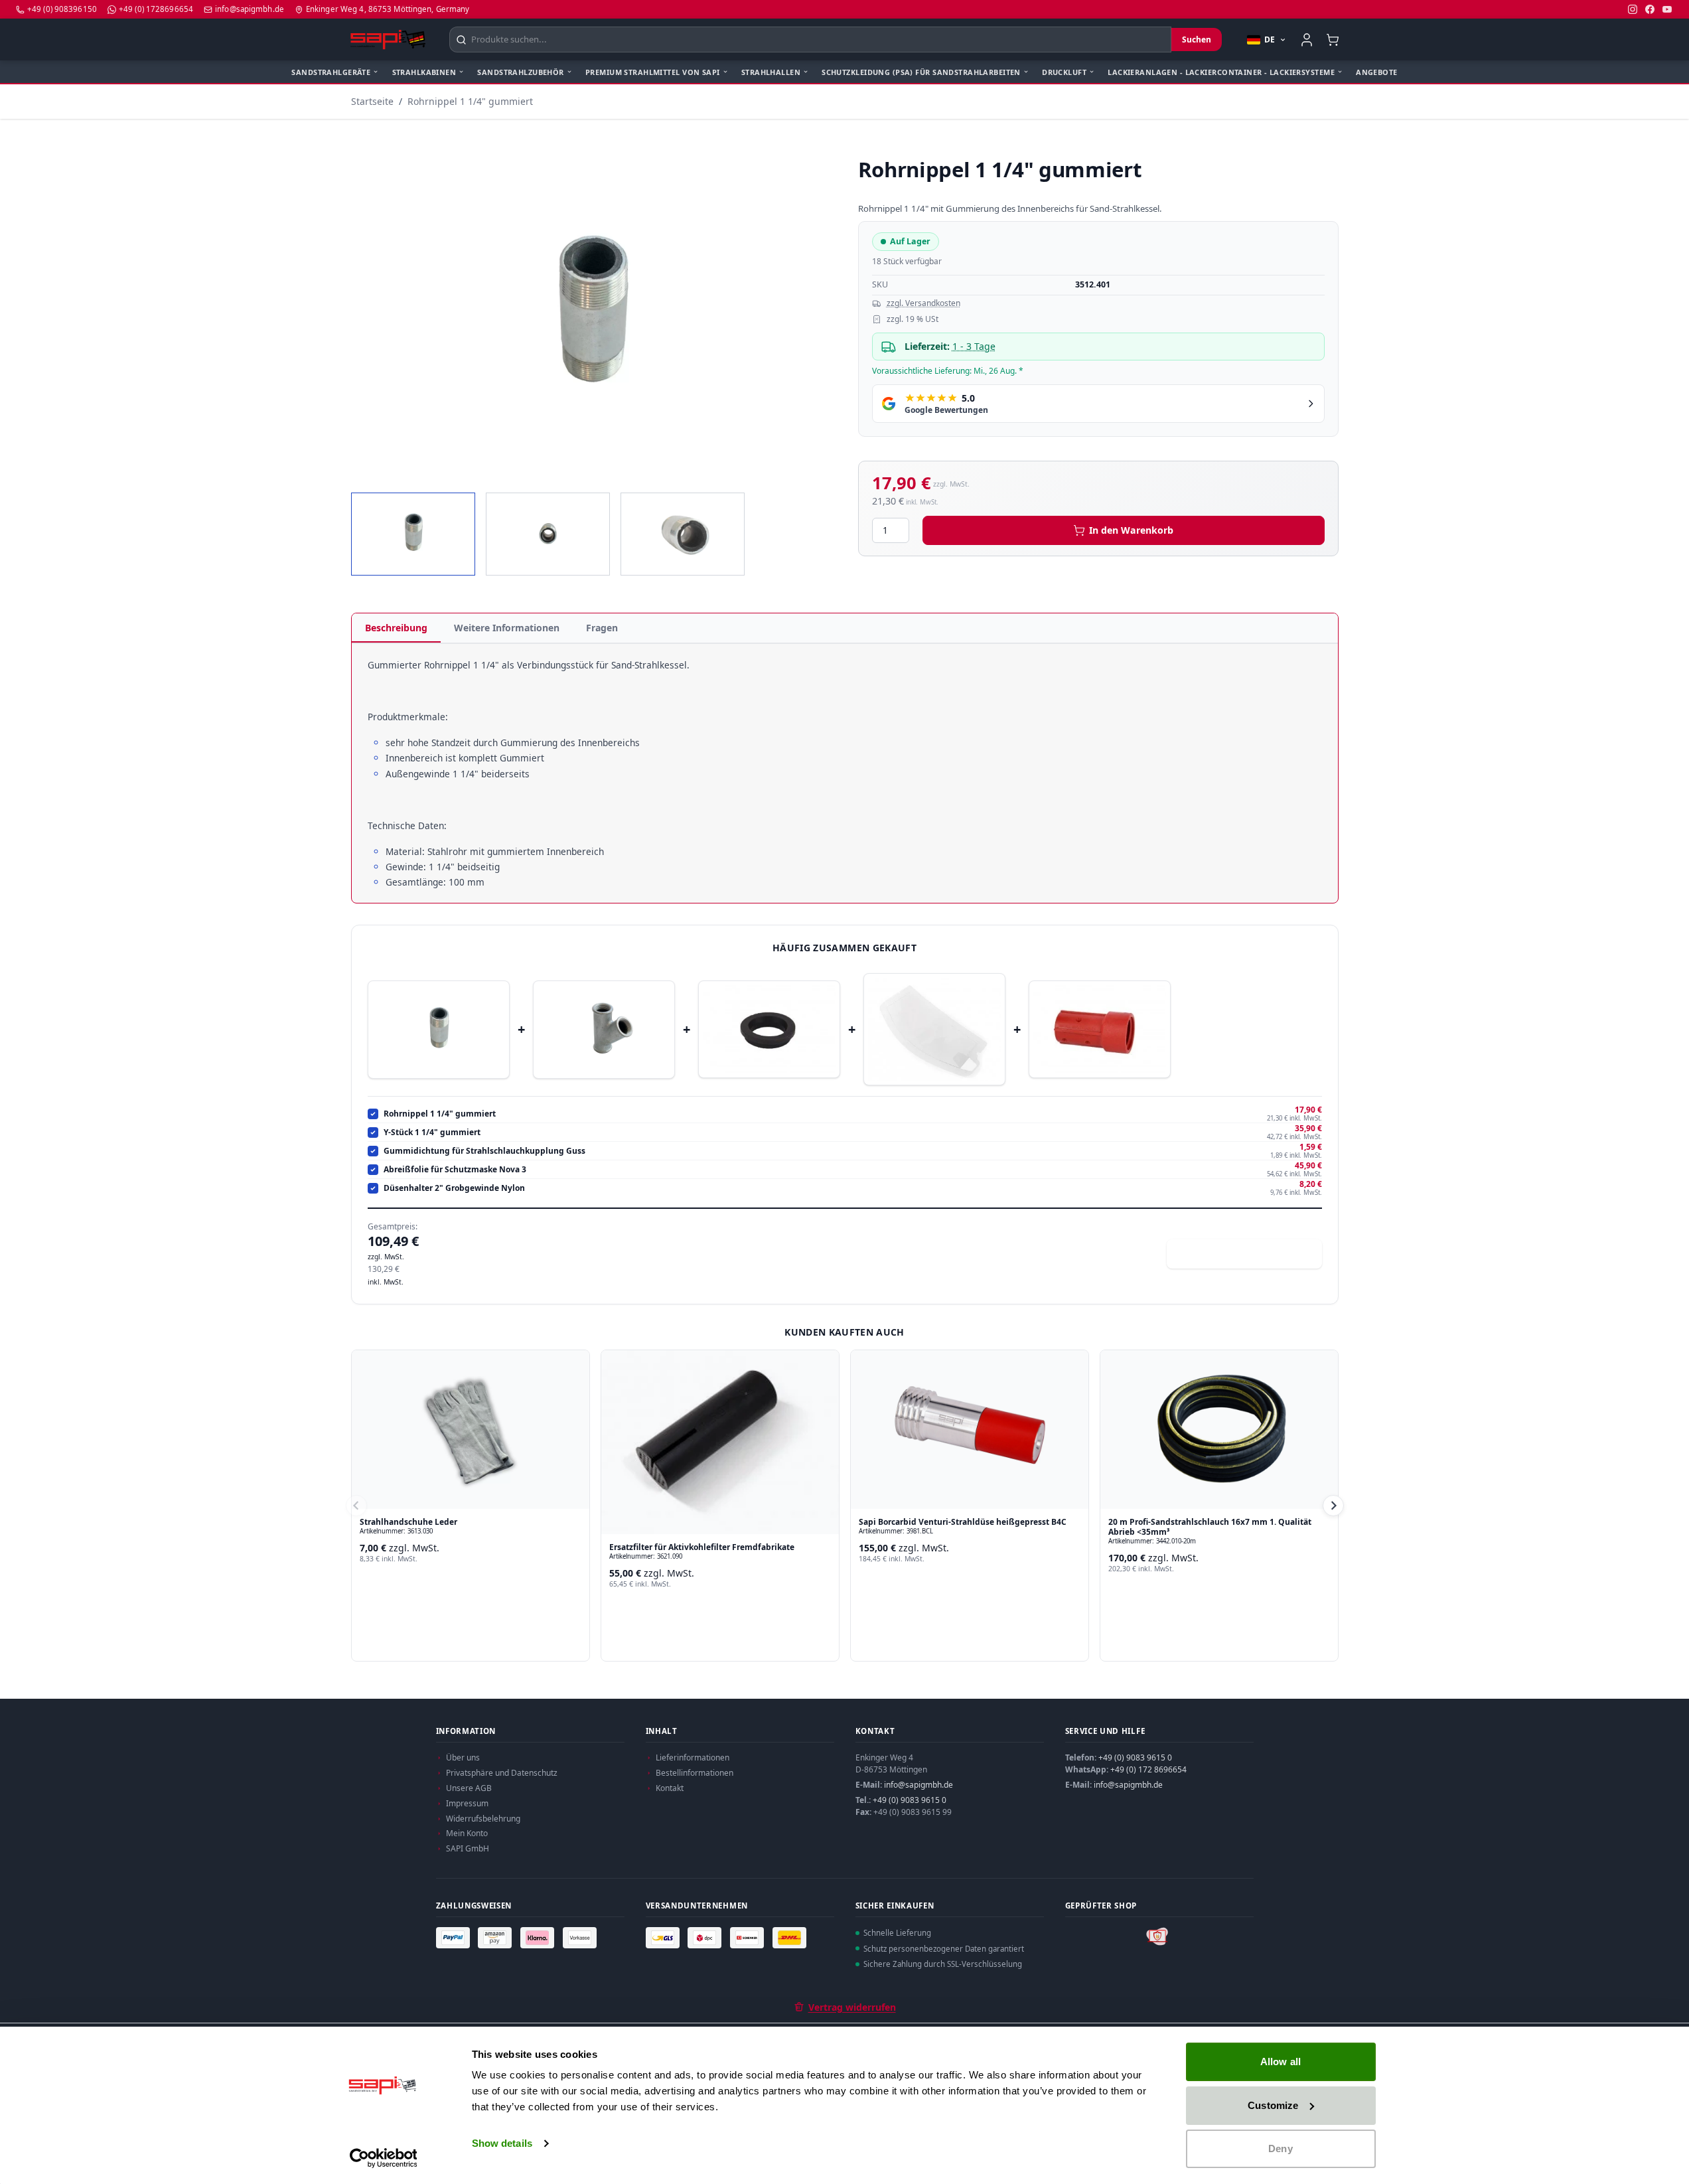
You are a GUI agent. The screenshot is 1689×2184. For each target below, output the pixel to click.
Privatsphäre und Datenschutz (502, 1773)
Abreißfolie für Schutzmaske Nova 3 (455, 1170)
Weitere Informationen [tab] (507, 628)
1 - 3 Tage (974, 346)
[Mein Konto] (1307, 40)
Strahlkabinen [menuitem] (424, 72)
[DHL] (791, 1938)
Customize (1273, 2105)
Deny (1280, 2148)
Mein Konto (467, 1833)
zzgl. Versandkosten (923, 303)
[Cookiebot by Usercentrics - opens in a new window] (383, 2158)
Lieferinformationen (693, 1757)
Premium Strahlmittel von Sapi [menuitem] (653, 72)
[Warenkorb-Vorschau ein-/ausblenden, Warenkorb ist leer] (1333, 39)
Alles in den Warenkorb (1252, 1254)
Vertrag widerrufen (852, 2007)
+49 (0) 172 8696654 (1148, 1769)
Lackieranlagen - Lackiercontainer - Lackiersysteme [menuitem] (1221, 72)
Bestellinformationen (695, 1773)
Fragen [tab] (602, 628)
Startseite (372, 101)
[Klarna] (539, 1938)
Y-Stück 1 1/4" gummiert (432, 1132)
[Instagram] (1633, 9)
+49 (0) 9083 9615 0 (910, 1800)
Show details (502, 2143)
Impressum (467, 1803)
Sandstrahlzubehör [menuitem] (520, 72)
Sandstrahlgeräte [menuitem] (331, 72)
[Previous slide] (356, 1506)
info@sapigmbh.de (918, 1785)
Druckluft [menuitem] (1064, 72)
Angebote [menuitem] (1376, 72)
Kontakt (670, 1788)
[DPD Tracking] (706, 1938)
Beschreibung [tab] (396, 628)
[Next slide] (1333, 1506)
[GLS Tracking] (664, 1938)
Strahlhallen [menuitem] (771, 72)
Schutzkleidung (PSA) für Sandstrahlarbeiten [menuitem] (921, 72)
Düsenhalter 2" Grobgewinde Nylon (454, 1188)
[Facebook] (1650, 9)
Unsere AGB (469, 1788)
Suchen (1197, 39)
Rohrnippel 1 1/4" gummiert (470, 101)
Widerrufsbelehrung (483, 1819)
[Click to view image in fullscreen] (591, 316)
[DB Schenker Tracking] (749, 1938)
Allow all (1281, 2062)
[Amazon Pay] (496, 1938)
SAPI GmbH (468, 1848)
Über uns (463, 1757)
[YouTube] (1667, 9)
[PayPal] (455, 1938)
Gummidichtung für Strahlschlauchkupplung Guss (484, 1151)
